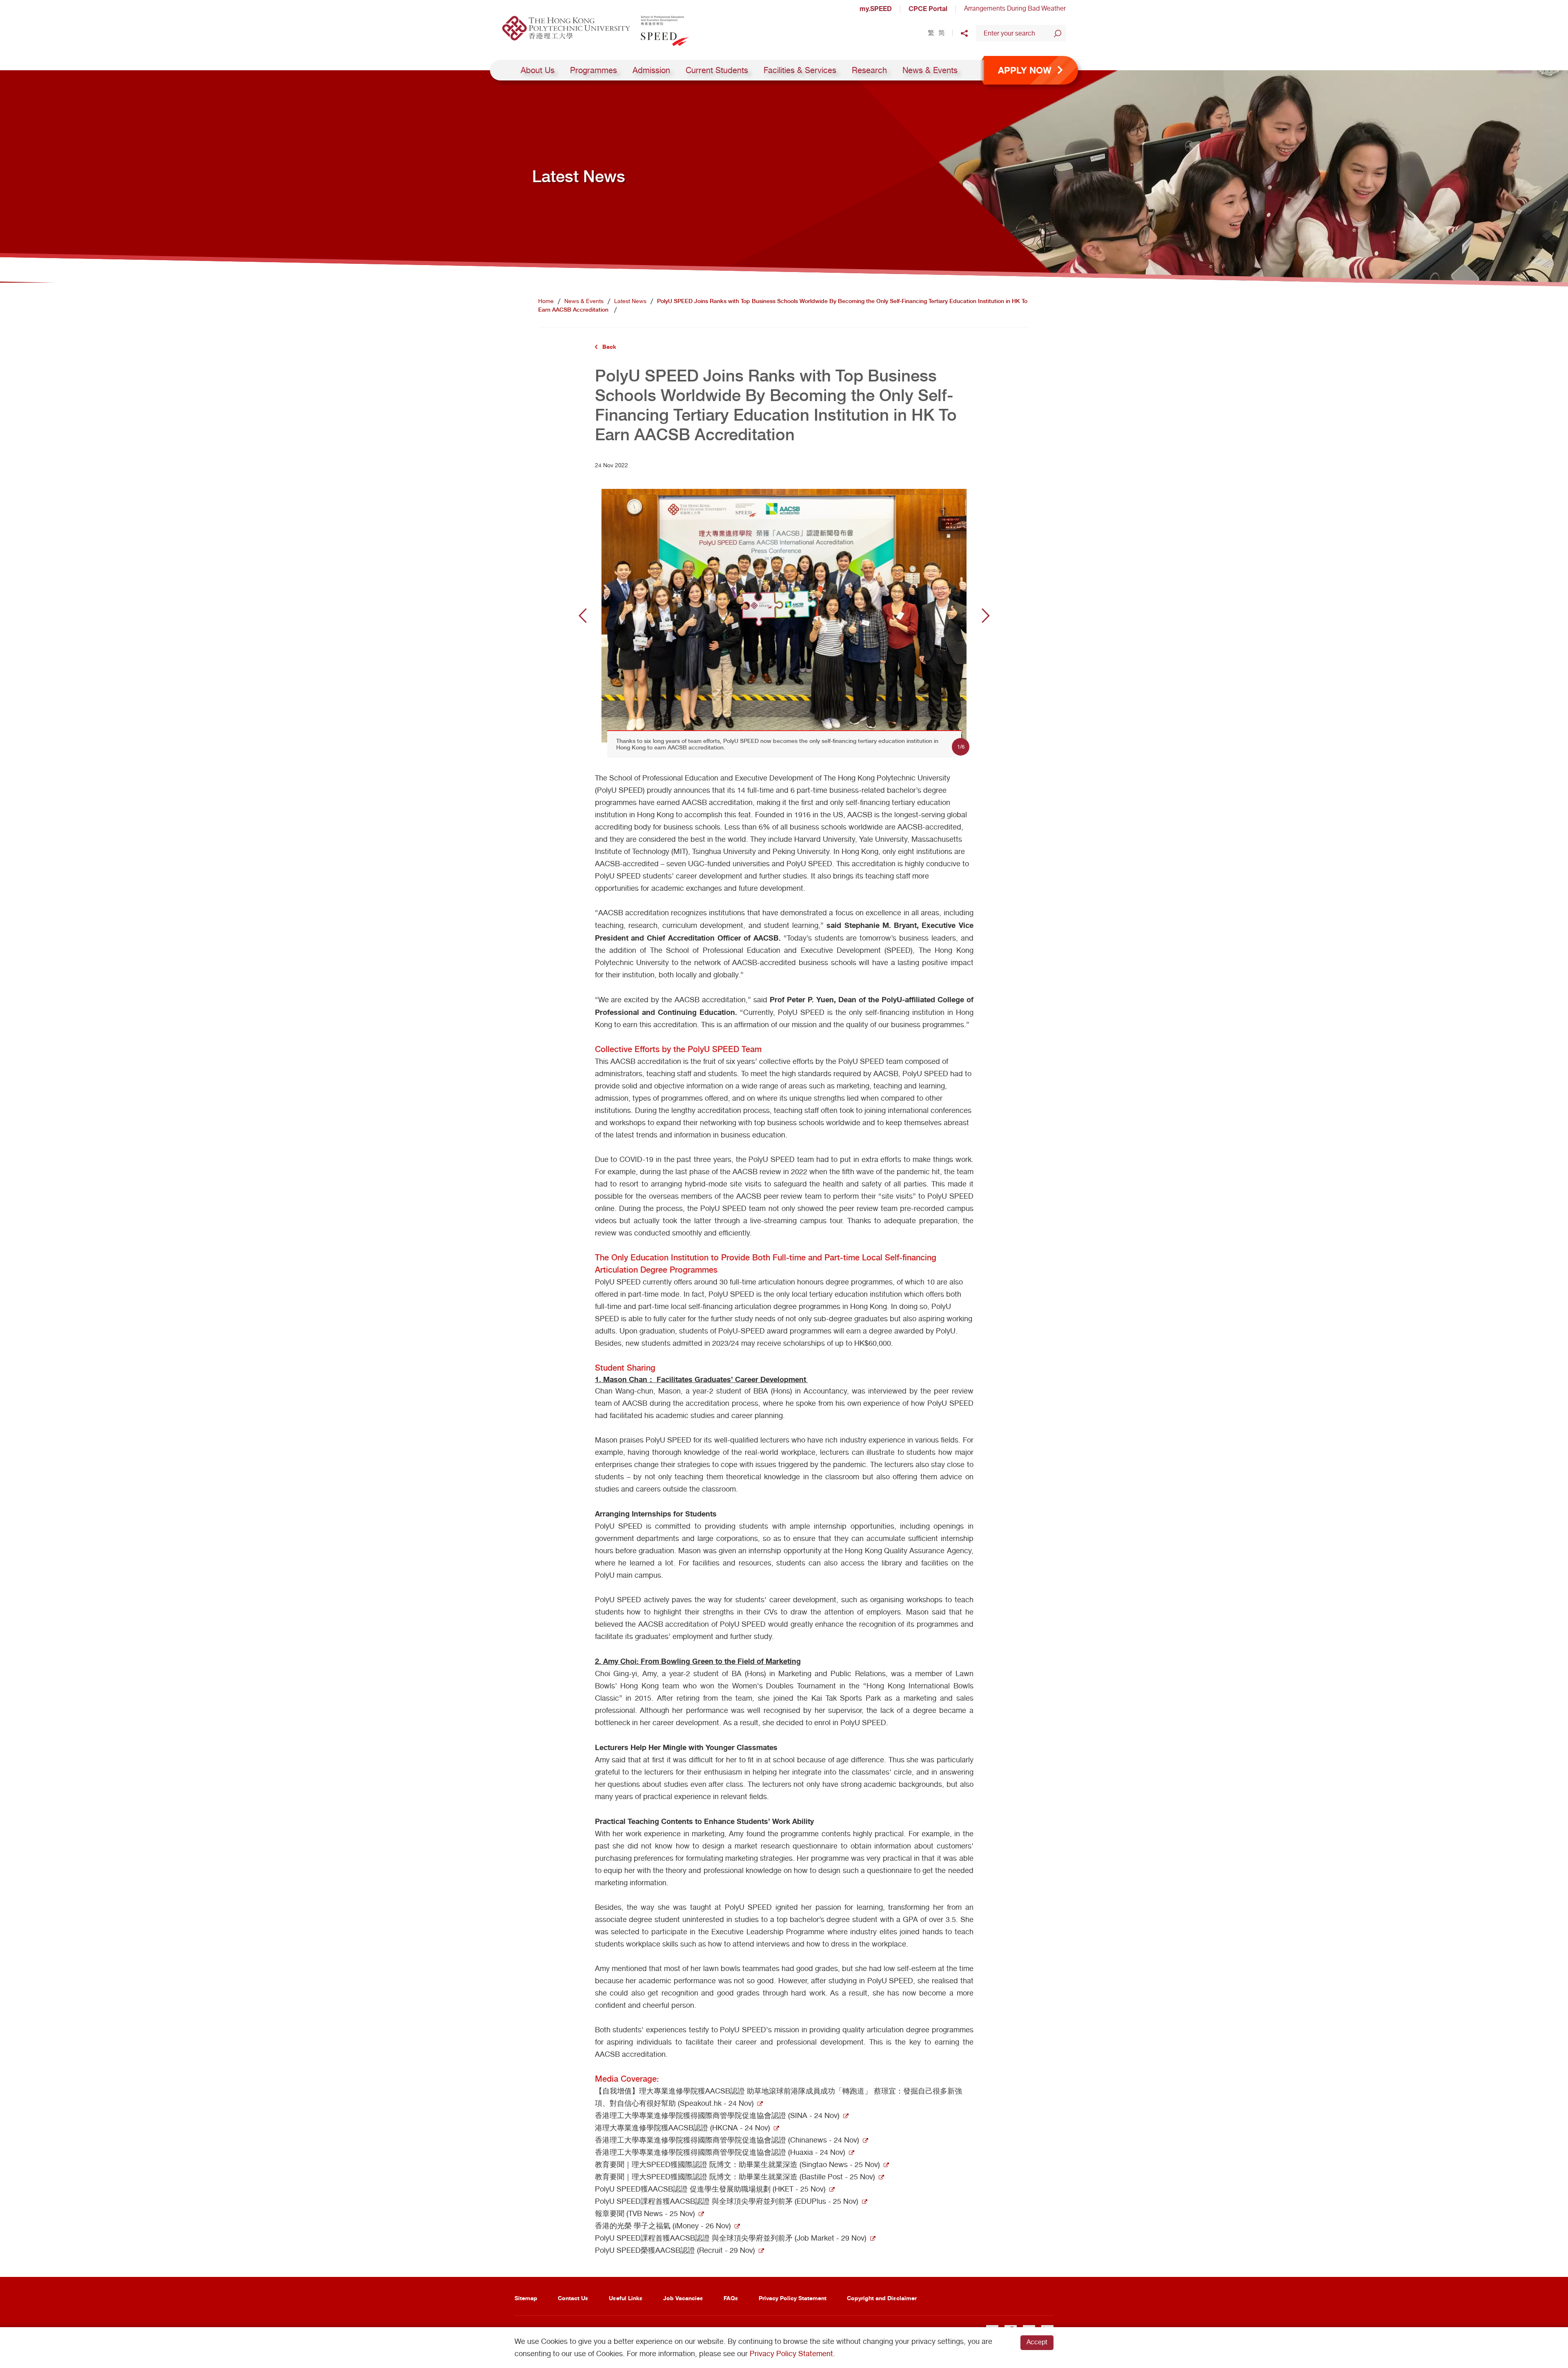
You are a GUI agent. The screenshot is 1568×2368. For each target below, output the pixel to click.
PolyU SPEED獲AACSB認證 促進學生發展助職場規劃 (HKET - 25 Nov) (710, 2189)
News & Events (930, 70)
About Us (538, 70)
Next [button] (986, 615)
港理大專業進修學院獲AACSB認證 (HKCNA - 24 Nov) (683, 2128)
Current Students (717, 70)
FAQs (731, 2298)
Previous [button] (583, 615)
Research (869, 70)
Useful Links (626, 2298)
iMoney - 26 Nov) (703, 2226)
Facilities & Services (800, 70)
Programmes (594, 70)
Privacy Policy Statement (793, 2298)
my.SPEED (876, 9)
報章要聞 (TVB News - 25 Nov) (645, 2213)
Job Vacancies (683, 2298)
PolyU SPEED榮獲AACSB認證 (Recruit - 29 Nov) (675, 2250)
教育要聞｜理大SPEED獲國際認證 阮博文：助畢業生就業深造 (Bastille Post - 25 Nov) (735, 2177)
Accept (1037, 2342)
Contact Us (573, 2298)
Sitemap (526, 2298)
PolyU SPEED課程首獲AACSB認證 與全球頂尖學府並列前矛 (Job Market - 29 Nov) (731, 2238)
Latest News (630, 301)
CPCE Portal (928, 9)
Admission (651, 70)
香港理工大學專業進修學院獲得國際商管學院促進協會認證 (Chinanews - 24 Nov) (727, 2140)
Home (546, 301)
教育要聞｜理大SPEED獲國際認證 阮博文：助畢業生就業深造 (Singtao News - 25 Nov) (737, 2164)
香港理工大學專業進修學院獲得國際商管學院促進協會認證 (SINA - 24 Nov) (717, 2115)
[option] (784, 616)
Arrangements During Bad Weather (1015, 8)
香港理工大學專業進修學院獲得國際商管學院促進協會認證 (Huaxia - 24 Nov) (720, 2152)
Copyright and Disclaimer (882, 2298)
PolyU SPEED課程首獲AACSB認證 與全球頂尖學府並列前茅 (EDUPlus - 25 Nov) (727, 2201)
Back (609, 347)
